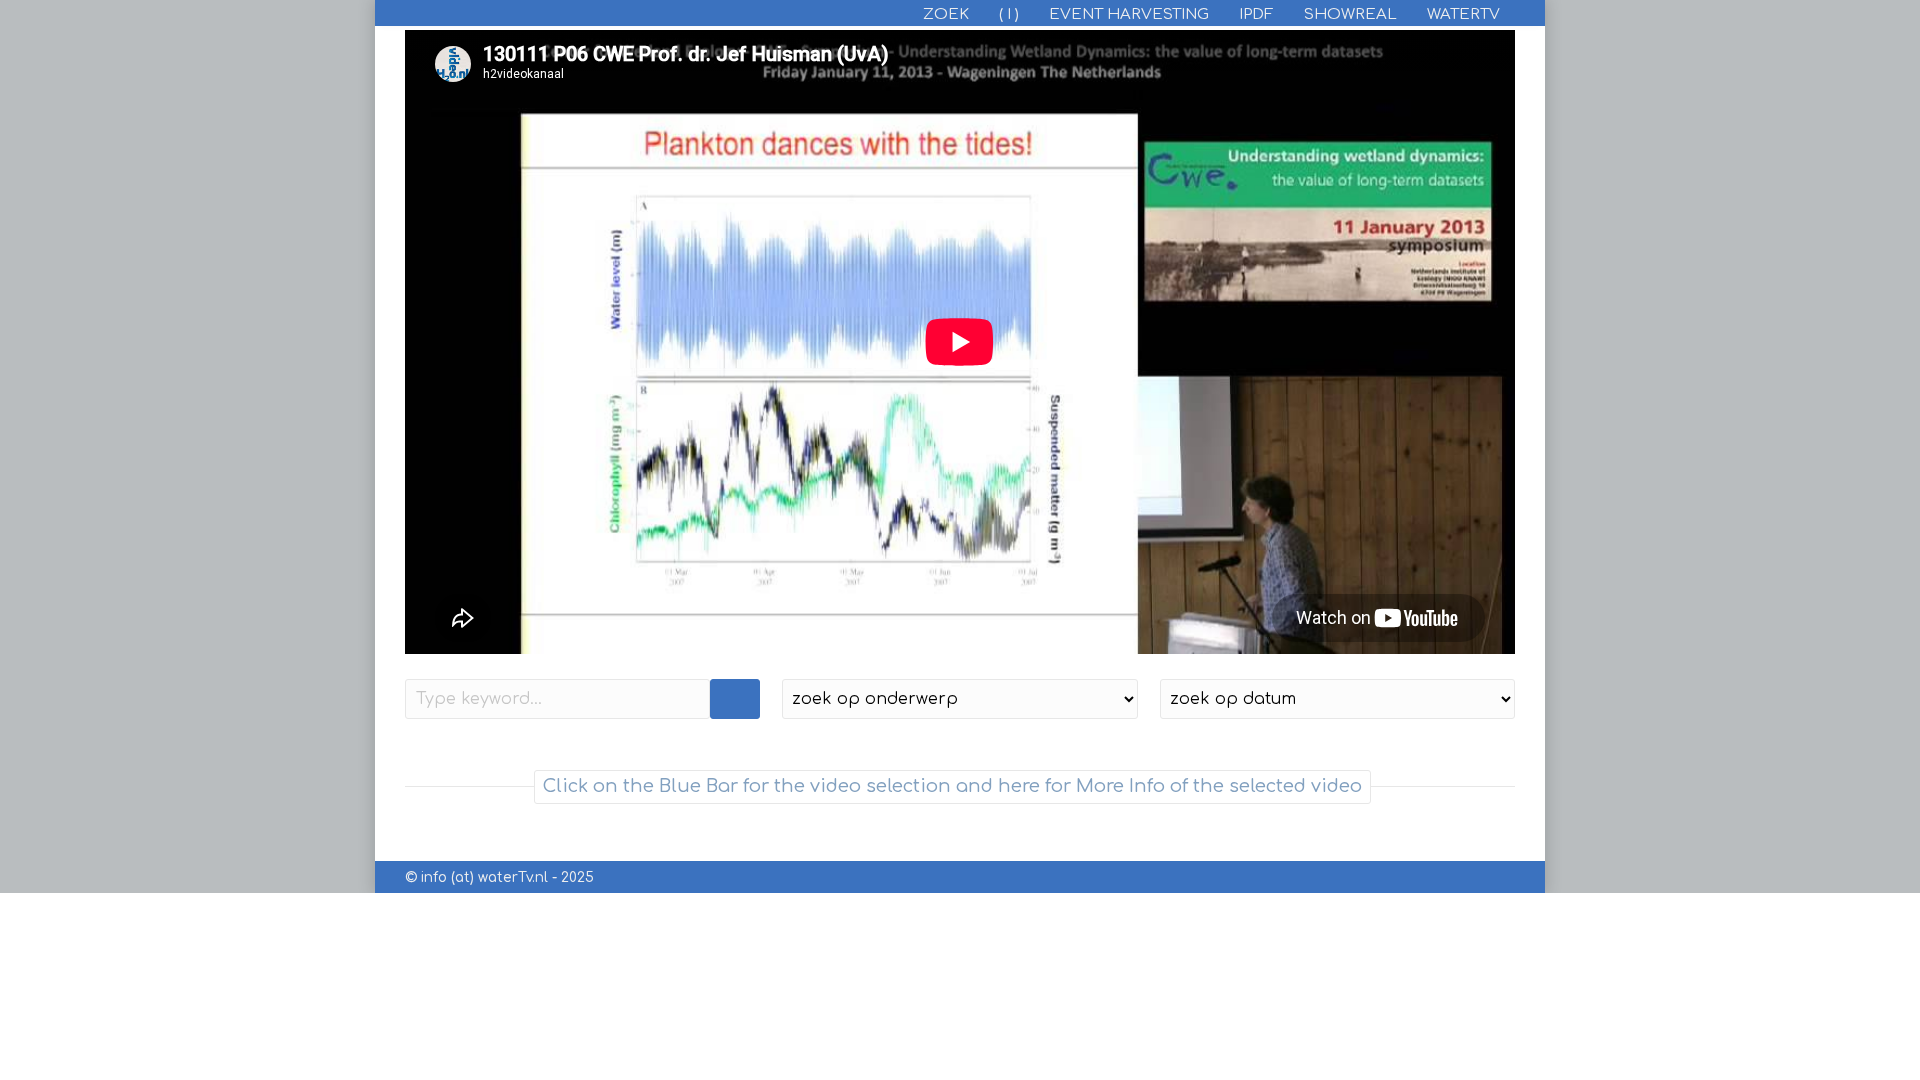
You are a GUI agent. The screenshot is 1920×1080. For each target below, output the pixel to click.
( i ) (1009, 14)
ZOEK (946, 14)
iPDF (1256, 14)
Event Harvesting (1129, 14)
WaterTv (1463, 14)
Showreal (1350, 14)
